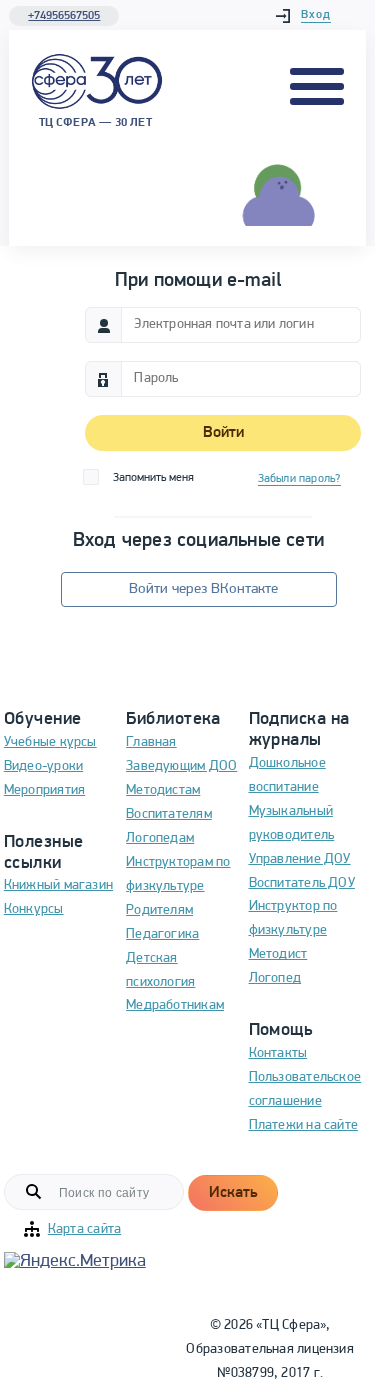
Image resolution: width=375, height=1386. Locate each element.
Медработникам (175, 1005)
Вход (316, 15)
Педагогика (162, 934)
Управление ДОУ (300, 859)
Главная (151, 742)
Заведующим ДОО (181, 766)
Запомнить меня (153, 478)
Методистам (163, 790)
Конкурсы (34, 909)
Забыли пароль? (300, 479)
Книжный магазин (58, 885)
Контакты (278, 1053)
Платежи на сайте (304, 1125)
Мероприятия (44, 790)
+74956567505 (64, 16)
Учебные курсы (50, 742)
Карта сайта (84, 1229)
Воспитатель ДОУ (302, 883)
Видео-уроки (43, 766)
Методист (278, 954)
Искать (233, 1193)
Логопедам (160, 838)
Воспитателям (169, 814)
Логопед (275, 978)
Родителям (159, 910)
